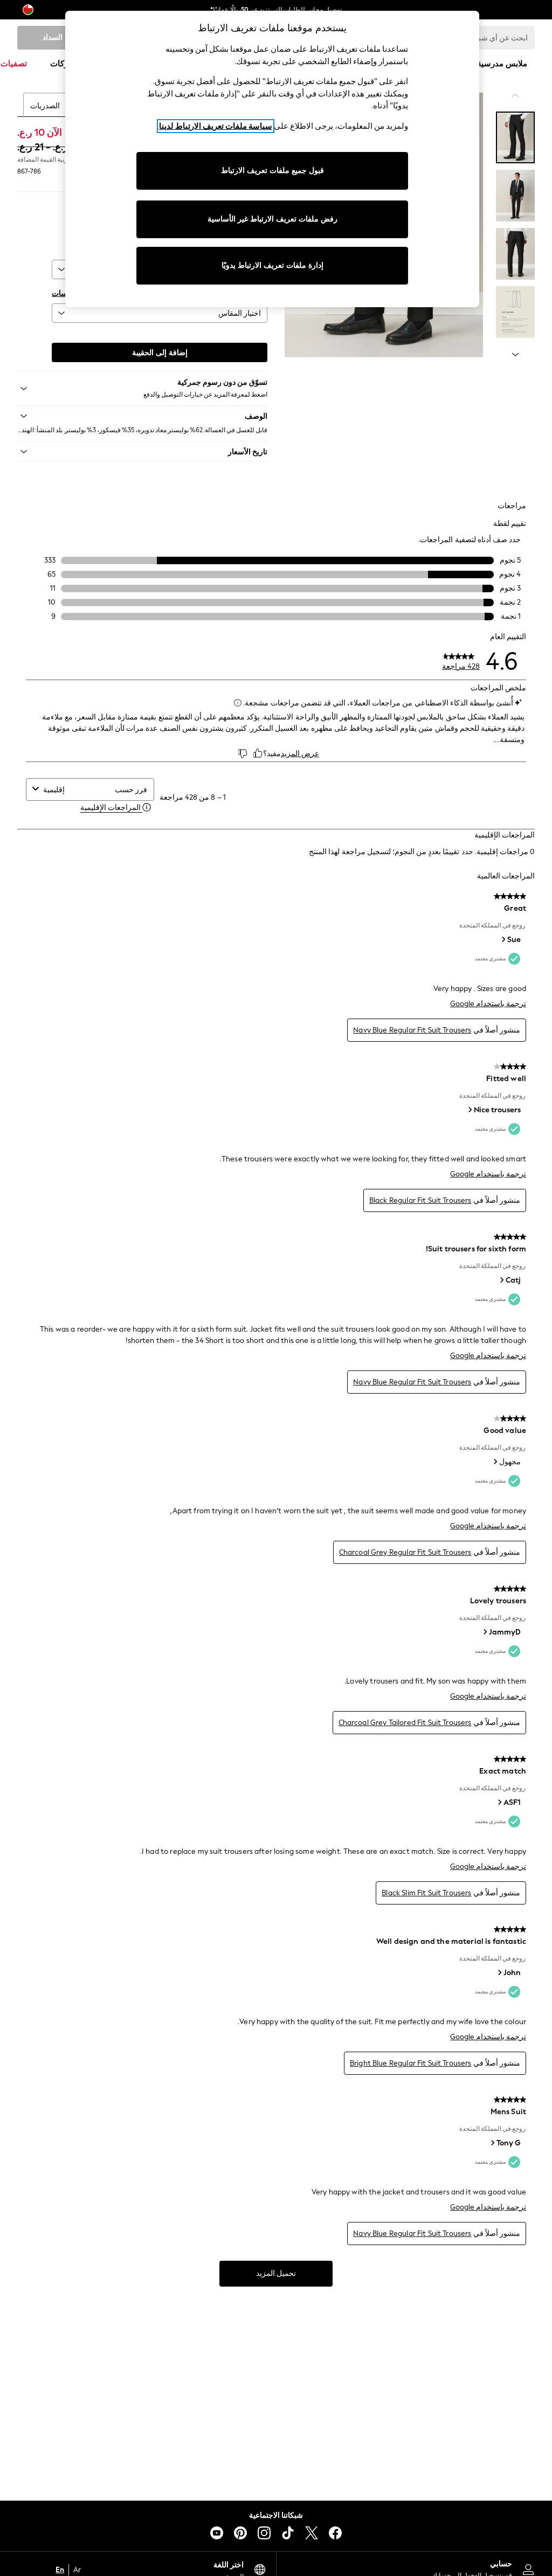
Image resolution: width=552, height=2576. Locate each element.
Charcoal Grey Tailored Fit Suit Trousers (405, 1723)
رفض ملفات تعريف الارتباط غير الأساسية (272, 219)
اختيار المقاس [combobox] (240, 313)
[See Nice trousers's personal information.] (470, 1110)
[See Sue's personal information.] (503, 939)
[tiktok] (288, 2533)
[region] (272, 159)
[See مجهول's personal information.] (495, 1462)
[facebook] (335, 2533)
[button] (142, 416)
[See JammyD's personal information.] (485, 1632)
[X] (312, 2533)
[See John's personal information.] (499, 1972)
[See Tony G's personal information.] (492, 2143)
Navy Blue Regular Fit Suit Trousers (412, 1030)
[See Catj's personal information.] (501, 1280)
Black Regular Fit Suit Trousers (420, 1200)
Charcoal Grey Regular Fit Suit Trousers (405, 1552)
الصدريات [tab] (45, 106)
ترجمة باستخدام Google (488, 1004)
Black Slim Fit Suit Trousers (426, 1893)
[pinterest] (240, 2533)
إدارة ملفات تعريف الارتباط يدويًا (272, 265)
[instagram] (264, 2533)
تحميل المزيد (276, 2273)
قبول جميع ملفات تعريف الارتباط (272, 171)
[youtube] (217, 2533)
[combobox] (77, 790)
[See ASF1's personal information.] (499, 1802)
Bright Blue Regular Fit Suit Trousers (411, 2063)
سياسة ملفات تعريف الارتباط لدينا (216, 126)
